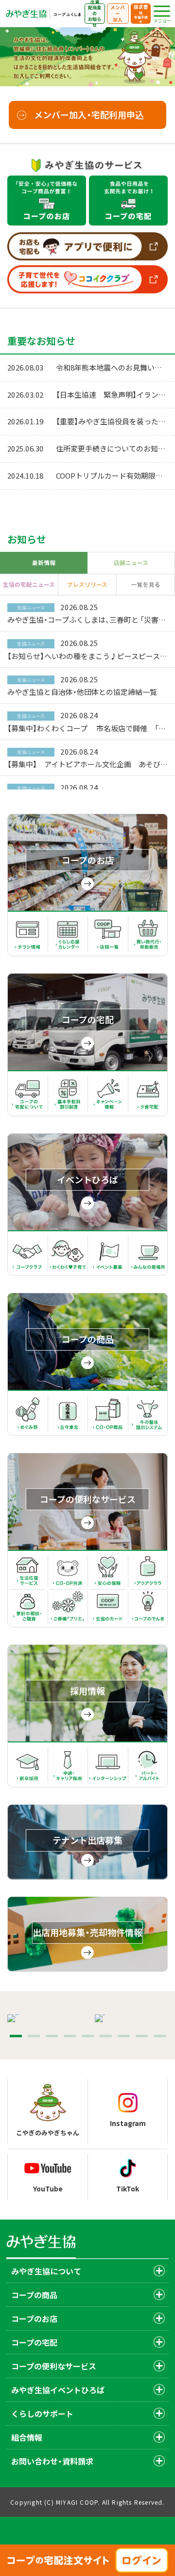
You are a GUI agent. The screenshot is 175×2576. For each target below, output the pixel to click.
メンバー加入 (118, 13)
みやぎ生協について (46, 2271)
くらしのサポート (42, 2414)
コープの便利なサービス (54, 2366)
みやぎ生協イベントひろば (58, 2390)
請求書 (141, 14)
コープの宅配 (34, 2342)
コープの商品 (34, 2295)
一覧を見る (146, 584)
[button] (16, 2036)
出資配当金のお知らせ (95, 14)
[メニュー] (162, 11)
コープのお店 (34, 2318)
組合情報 (27, 2437)
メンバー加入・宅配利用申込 (89, 114)
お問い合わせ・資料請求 (52, 2461)
